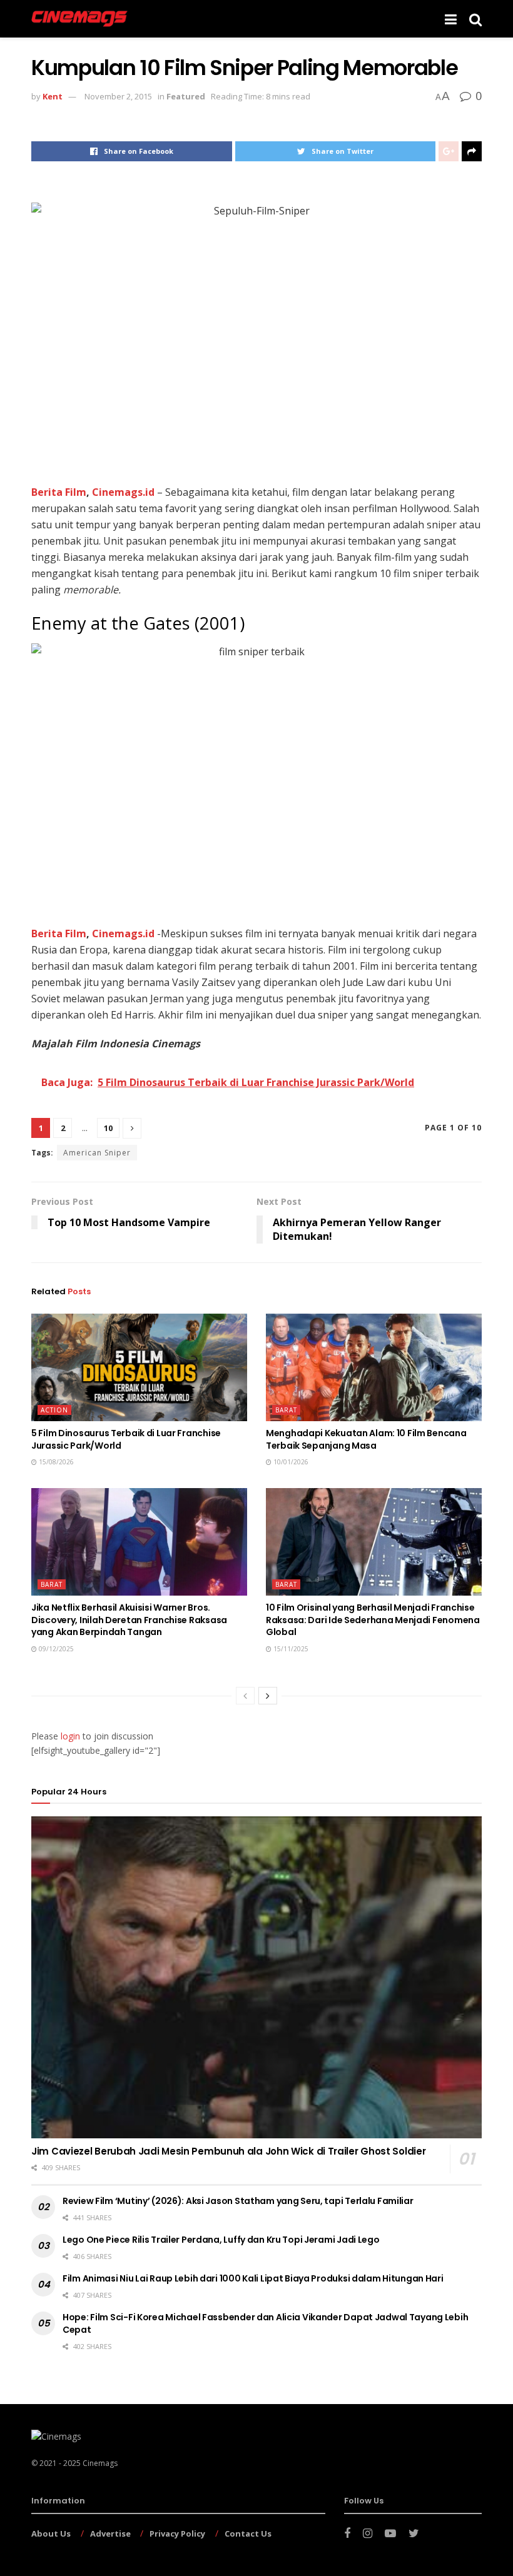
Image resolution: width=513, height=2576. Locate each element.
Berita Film (59, 492)
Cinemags (100, 2463)
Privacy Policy (177, 2533)
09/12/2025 (55, 1649)
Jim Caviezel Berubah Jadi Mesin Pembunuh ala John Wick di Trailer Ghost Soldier (228, 2151)
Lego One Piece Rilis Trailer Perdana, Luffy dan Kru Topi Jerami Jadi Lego (221, 2240)
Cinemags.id (123, 492)
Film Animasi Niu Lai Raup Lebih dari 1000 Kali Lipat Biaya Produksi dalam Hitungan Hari (253, 2278)
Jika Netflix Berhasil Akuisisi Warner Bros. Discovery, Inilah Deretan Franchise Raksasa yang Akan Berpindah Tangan (129, 1620)
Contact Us (248, 2533)
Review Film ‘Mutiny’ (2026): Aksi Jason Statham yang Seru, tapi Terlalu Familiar (238, 2201)
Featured (186, 96)
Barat (286, 1410)
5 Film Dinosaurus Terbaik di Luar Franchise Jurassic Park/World (126, 1439)
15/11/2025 (290, 1649)
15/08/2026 (55, 1462)
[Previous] (245, 1696)
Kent (53, 96)
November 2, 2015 (118, 96)
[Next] (268, 1696)
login (70, 1736)
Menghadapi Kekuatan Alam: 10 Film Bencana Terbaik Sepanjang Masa (366, 1439)
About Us (51, 2533)
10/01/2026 (290, 1462)
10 (108, 1128)
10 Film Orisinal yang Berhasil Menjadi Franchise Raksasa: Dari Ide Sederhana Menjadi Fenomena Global (373, 1620)
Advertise (110, 2533)
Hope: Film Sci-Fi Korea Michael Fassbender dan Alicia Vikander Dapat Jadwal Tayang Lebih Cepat (265, 2323)
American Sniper (97, 1153)
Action (54, 1410)
